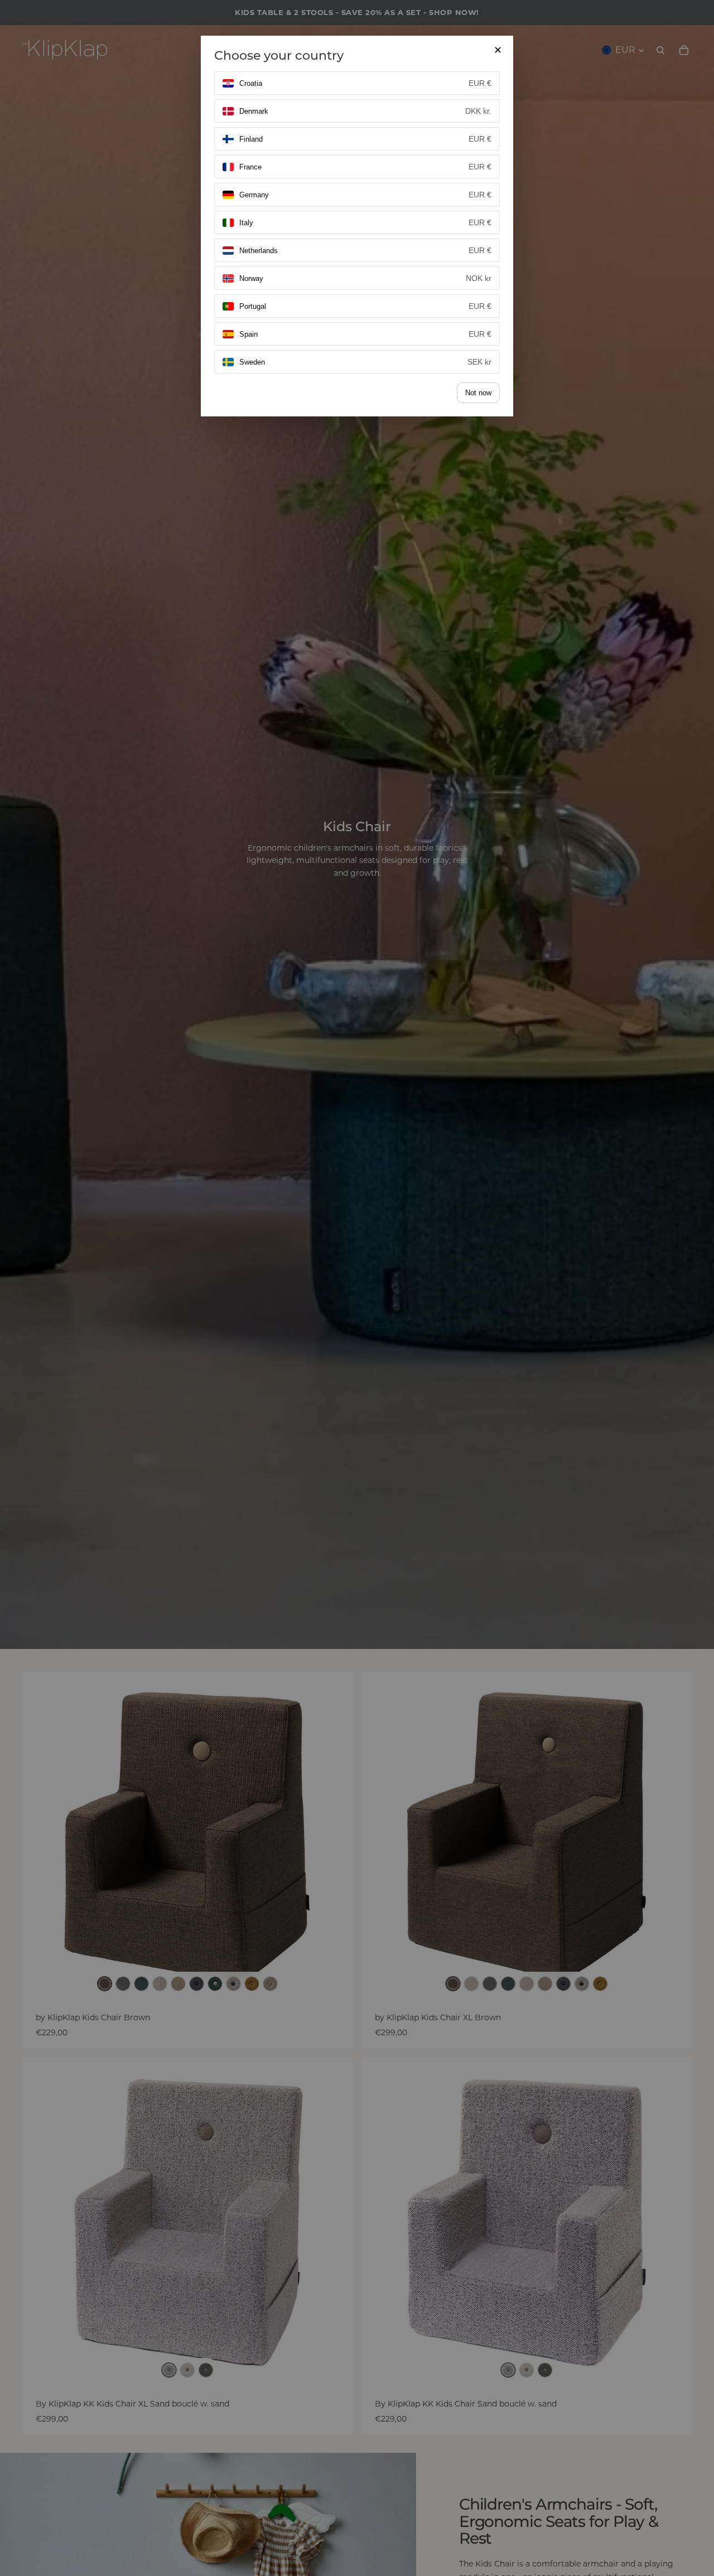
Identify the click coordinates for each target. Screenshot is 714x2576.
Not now (478, 393)
